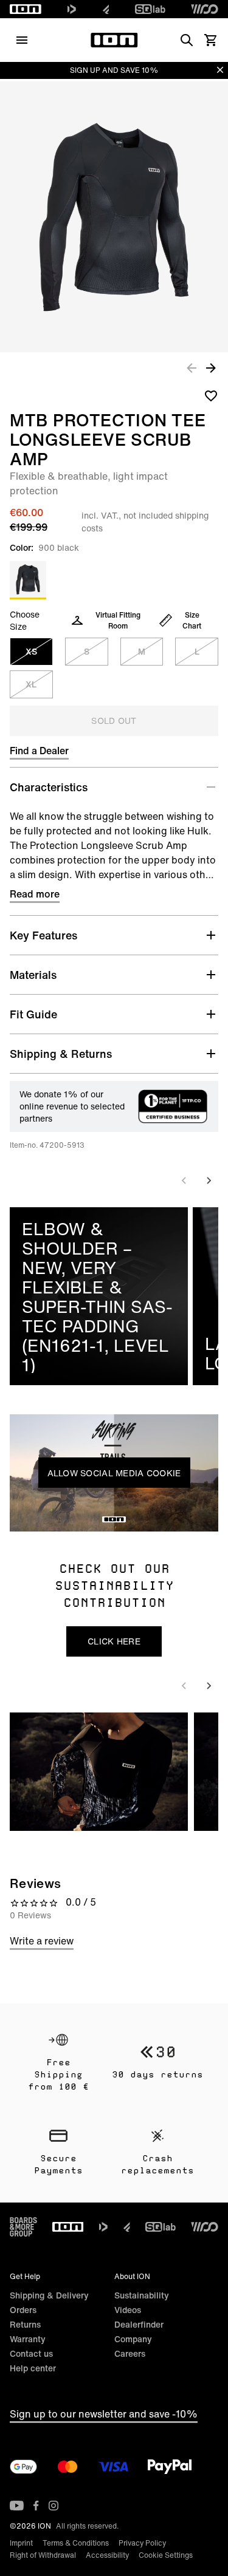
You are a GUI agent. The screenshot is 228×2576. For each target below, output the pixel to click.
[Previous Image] (192, 367)
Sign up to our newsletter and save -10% (104, 2414)
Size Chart (192, 620)
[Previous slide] (184, 1181)
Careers (130, 2353)
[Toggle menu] (22, 40)
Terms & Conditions (76, 2543)
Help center (33, 2368)
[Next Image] (211, 367)
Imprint (21, 2543)
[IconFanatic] (106, 9)
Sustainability (142, 2295)
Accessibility (107, 2555)
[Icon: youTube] (17, 2506)
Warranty (28, 2339)
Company (133, 2339)
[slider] (59, 1518)
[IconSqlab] (150, 9)
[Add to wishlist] (211, 395)
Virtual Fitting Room (118, 620)
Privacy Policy (142, 2543)
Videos (128, 2310)
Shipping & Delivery (49, 2295)
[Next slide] (209, 1181)
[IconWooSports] (205, 9)
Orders (23, 2310)
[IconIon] (26, 9)
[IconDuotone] (72, 9)
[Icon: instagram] (54, 2506)
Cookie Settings (166, 2555)
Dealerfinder (139, 2324)
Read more (35, 894)
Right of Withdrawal (43, 2555)
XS (31, 651)
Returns (25, 2324)
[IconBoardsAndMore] (23, 2227)
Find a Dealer (39, 751)
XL (31, 684)
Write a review (42, 1941)
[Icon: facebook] (36, 2506)
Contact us (31, 2353)
